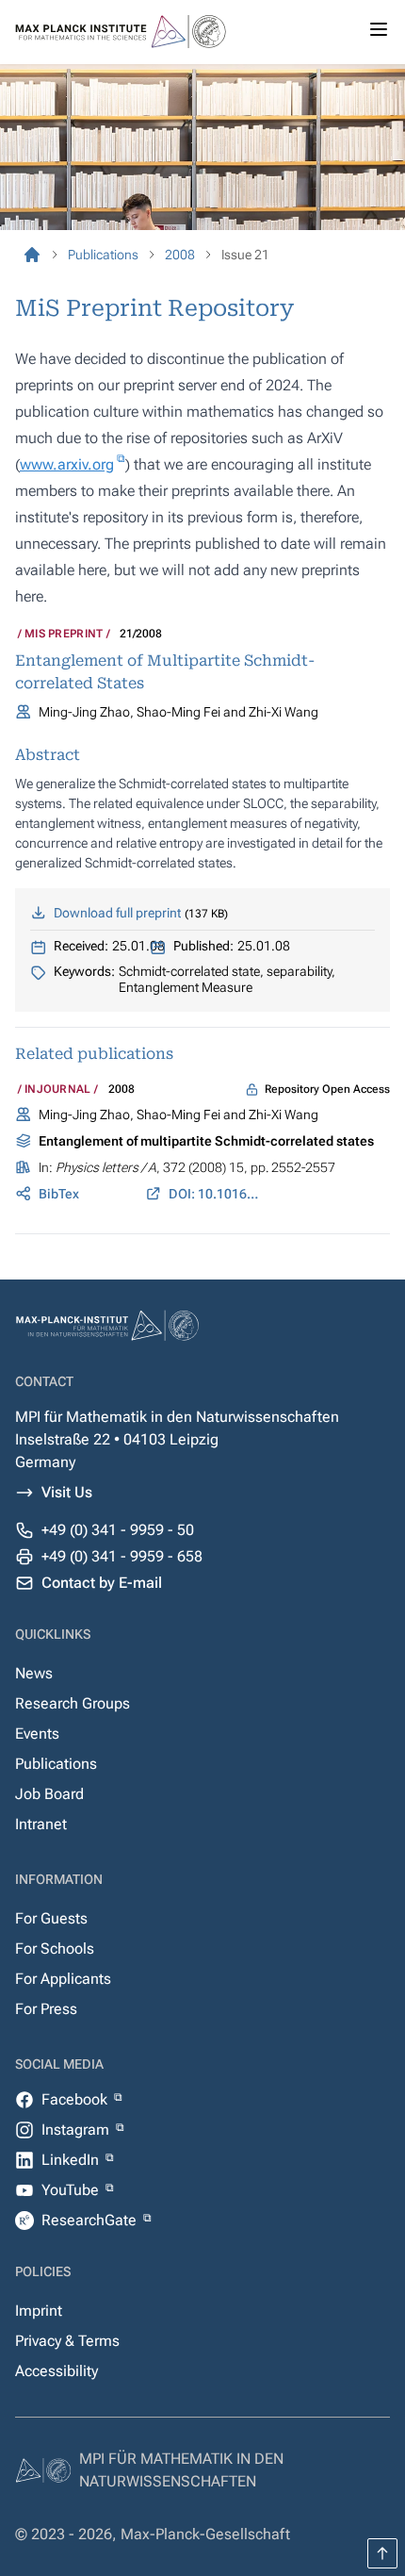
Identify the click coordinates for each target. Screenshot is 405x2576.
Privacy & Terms (67, 2341)
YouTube (72, 2190)
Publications (56, 1764)
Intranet (41, 1824)
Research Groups (73, 1703)
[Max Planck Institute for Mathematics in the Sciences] (32, 255)
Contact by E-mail (102, 1583)
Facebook (76, 2099)
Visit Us (67, 1492)
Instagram (77, 2130)
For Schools (55, 1949)
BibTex (59, 1194)
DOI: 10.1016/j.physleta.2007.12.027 (215, 1194)
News (34, 1673)
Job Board (49, 1794)
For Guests (51, 1918)
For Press (46, 2009)
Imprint (39, 2311)
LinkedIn (72, 2160)
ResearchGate (91, 2220)
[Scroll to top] (382, 2553)
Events (37, 1734)
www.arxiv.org (67, 464)
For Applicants (63, 1979)
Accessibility (57, 2371)
